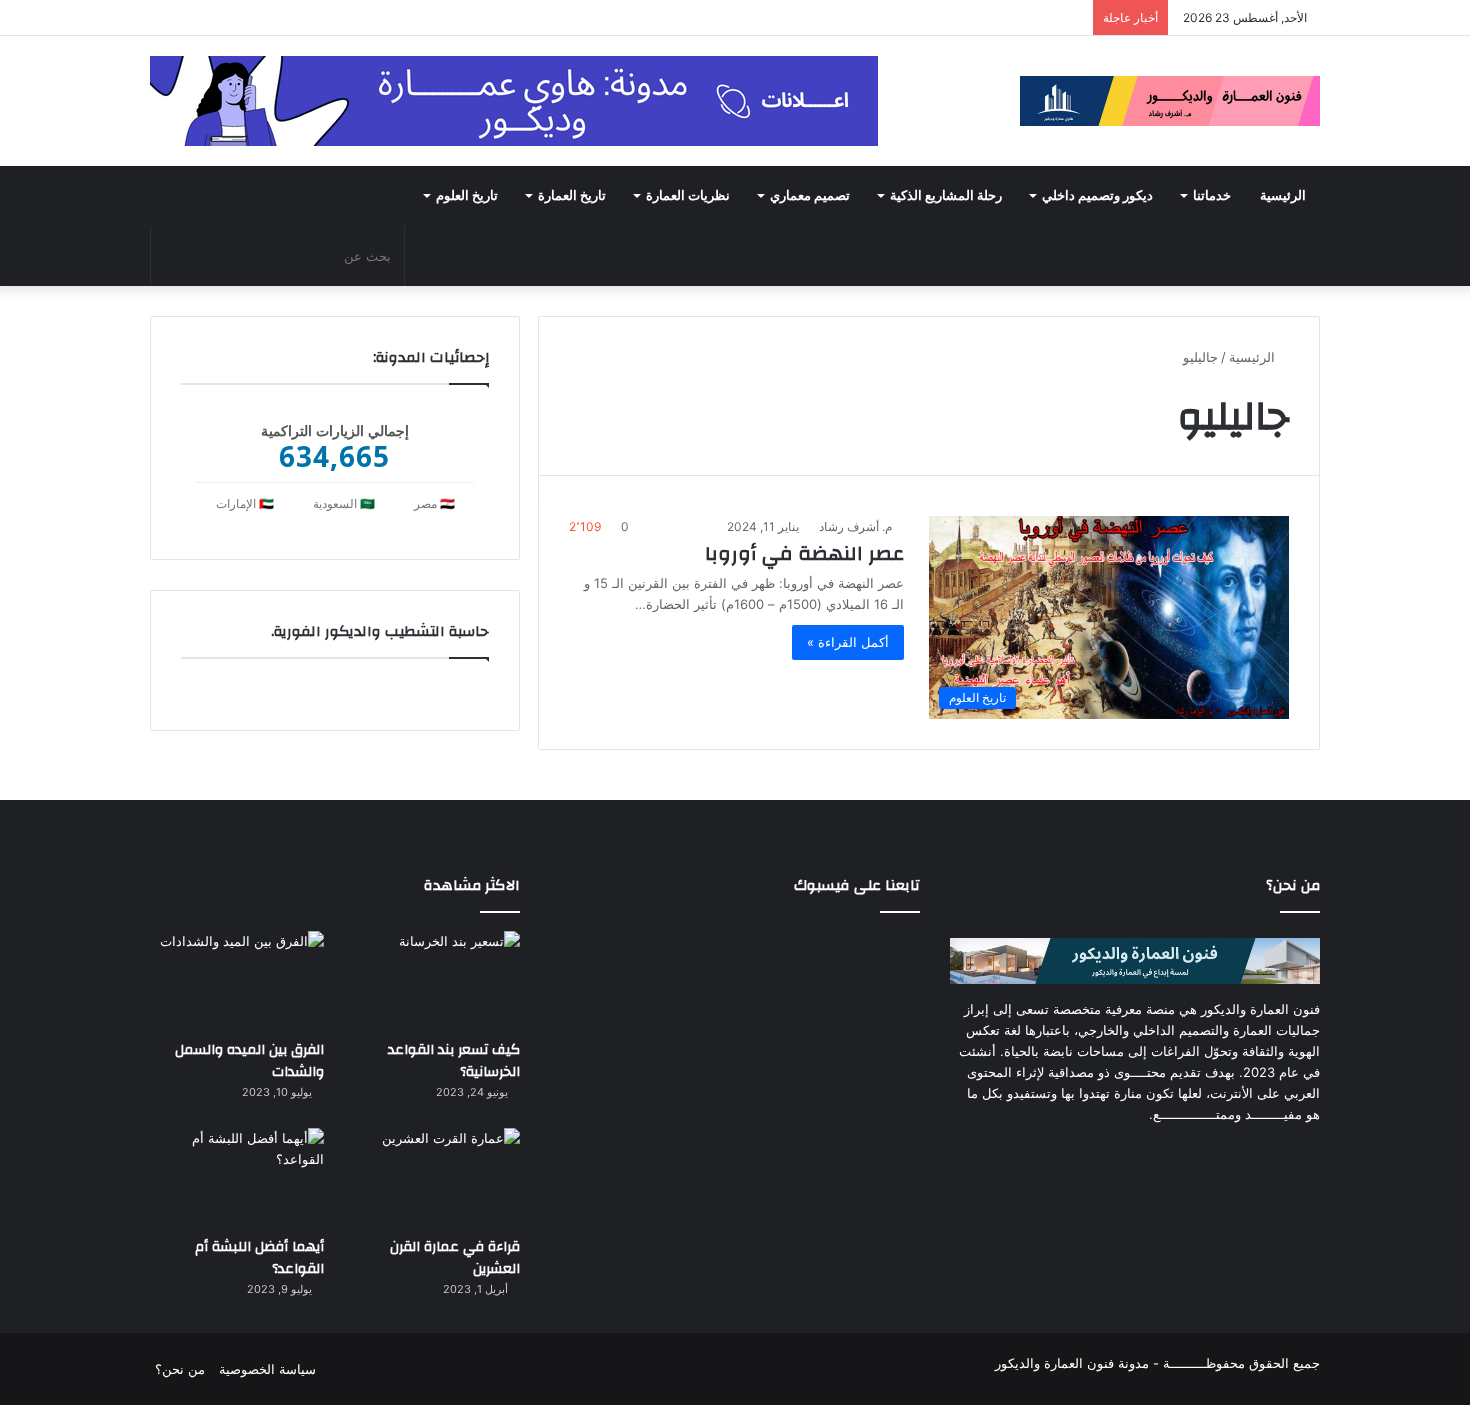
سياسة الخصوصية (267, 1369)
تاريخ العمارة (572, 196)
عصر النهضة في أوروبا (804, 553)
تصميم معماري (810, 196)
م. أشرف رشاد (855, 526)
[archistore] (1170, 101)
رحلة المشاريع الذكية (946, 196)
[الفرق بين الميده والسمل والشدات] (237, 980)
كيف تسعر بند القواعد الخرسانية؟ (454, 1061)
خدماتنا (1212, 196)
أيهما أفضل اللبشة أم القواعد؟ (259, 1258)
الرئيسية (1283, 196)
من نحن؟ (180, 1369)
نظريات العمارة (688, 196)
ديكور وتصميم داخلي (1097, 196)
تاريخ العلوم (467, 196)
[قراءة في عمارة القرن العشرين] (433, 1177)
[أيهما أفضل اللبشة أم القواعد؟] (237, 1177)
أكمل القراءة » (848, 642)
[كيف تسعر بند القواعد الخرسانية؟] (433, 980)
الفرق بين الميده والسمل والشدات (249, 1061)
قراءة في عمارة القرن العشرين (455, 1258)
